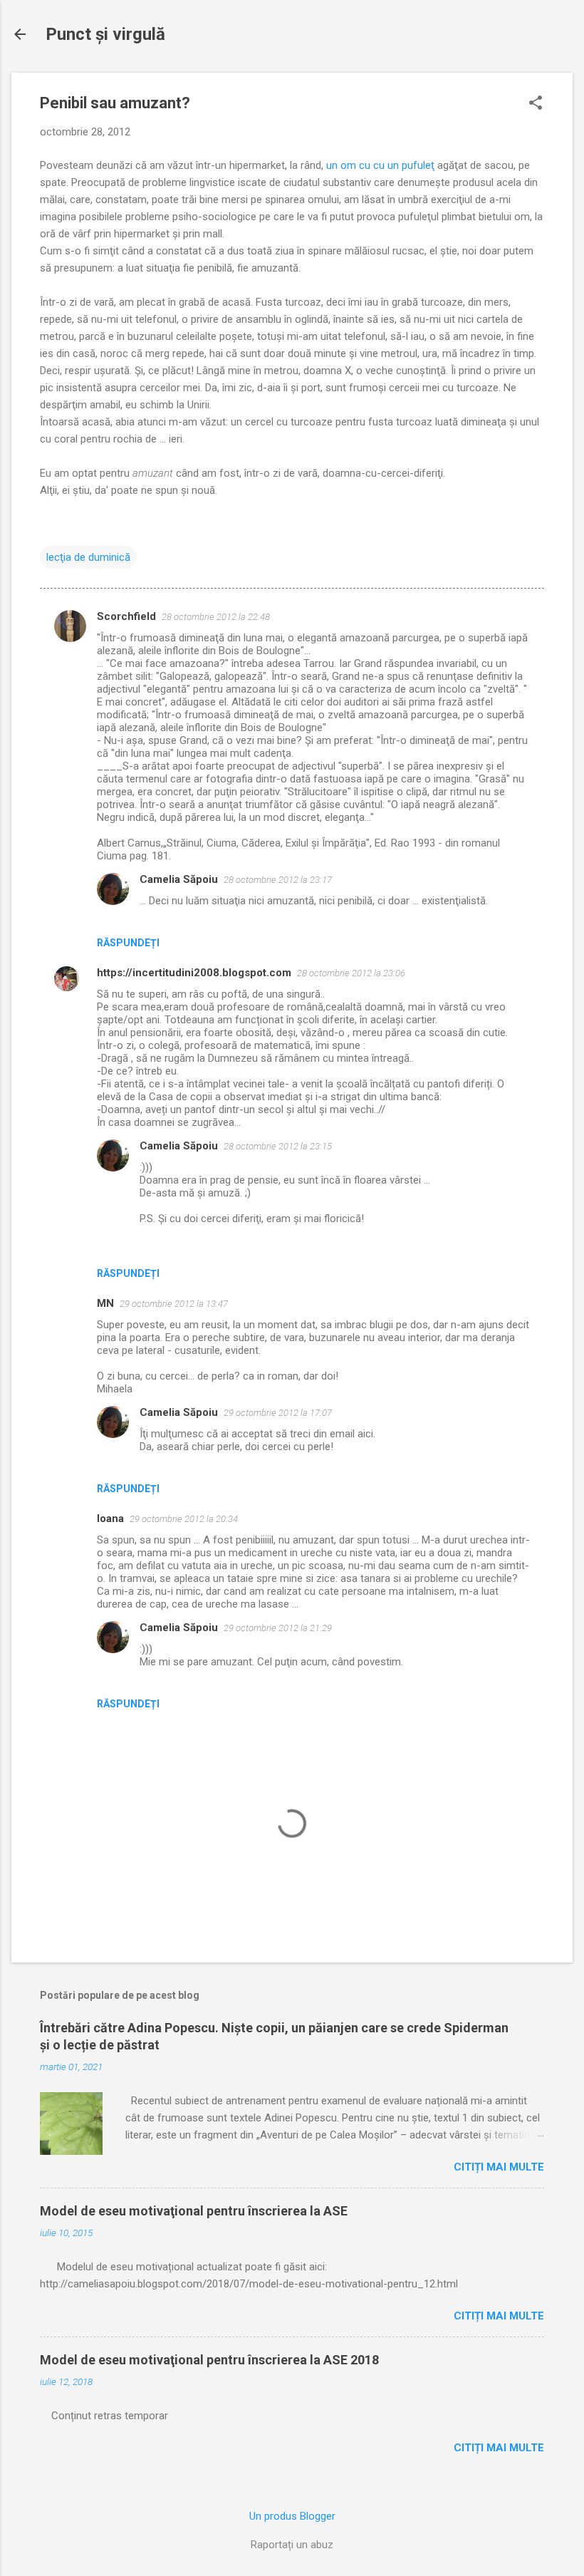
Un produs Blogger (292, 2516)
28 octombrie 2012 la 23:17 (278, 880)
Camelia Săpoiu (179, 879)
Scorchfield (126, 616)
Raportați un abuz (292, 2545)
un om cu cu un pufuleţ (380, 165)
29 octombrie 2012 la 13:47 (174, 1304)
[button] (536, 104)
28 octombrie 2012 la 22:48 (216, 617)
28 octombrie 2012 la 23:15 (278, 1146)
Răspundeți (128, 943)
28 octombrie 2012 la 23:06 (351, 973)
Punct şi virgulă (105, 34)
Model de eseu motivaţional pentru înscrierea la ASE (194, 2211)
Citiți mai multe (499, 2167)
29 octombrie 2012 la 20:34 (184, 1519)
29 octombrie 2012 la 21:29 (278, 1628)
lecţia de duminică (88, 557)
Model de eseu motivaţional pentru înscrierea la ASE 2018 (209, 2360)
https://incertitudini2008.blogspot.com (194, 973)
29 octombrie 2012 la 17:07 (278, 1413)
